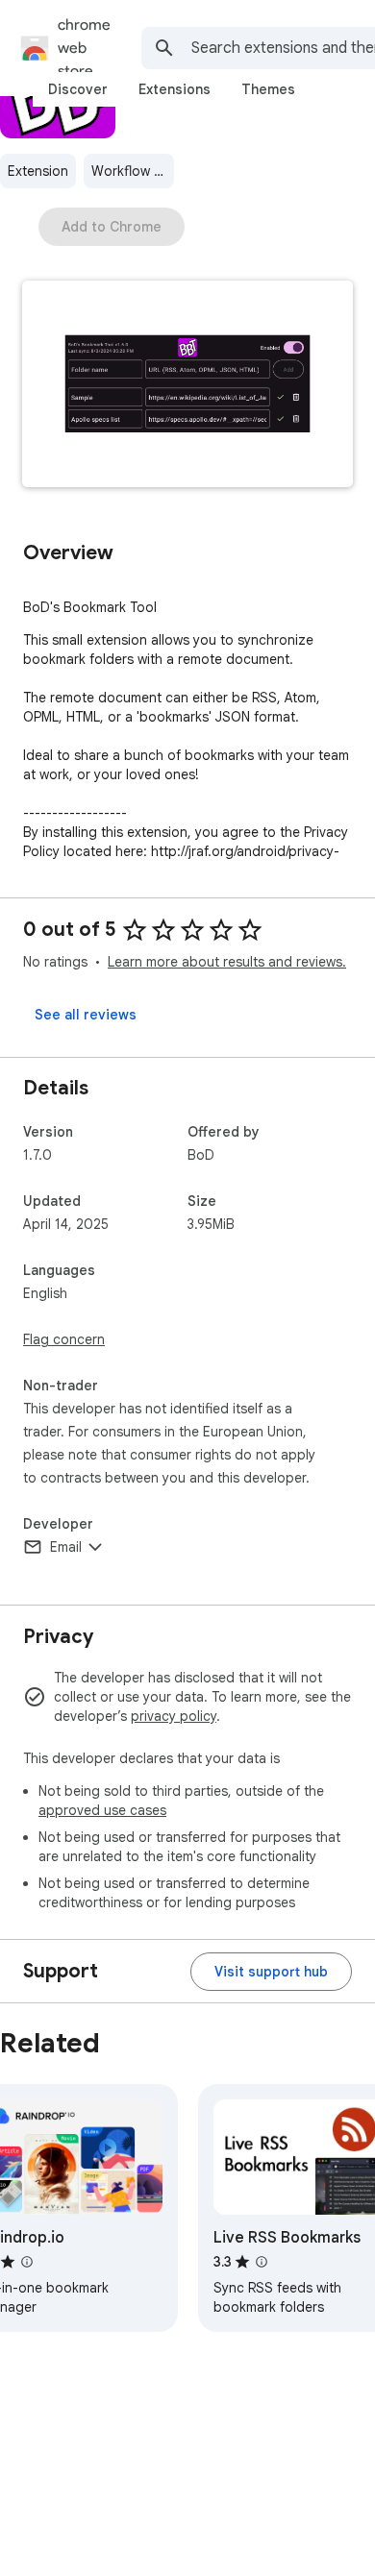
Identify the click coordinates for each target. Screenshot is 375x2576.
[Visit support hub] (271, 1972)
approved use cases (102, 1810)
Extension (38, 171)
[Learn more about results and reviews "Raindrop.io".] (27, 2262)
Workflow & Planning (133, 171)
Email (66, 1547)
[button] (187, 386)
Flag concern (64, 1339)
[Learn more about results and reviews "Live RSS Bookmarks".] (262, 2262)
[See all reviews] (86, 1015)
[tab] (78, 89)
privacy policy (174, 1716)
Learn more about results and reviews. (227, 962)
